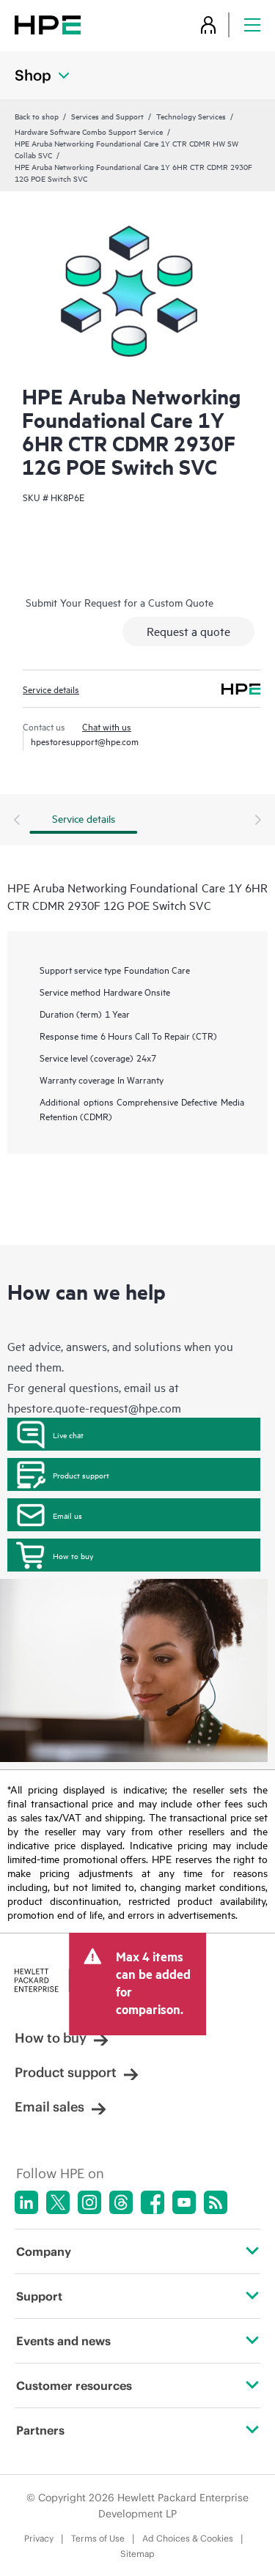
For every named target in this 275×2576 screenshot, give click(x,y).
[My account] (208, 25)
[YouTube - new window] (184, 2202)
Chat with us (107, 726)
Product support (81, 1475)
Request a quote (188, 631)
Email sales (49, 2107)
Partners (40, 2430)
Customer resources (74, 2386)
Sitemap (137, 2554)
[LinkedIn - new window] (26, 2202)
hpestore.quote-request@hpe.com (94, 1407)
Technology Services (191, 116)
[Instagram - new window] (89, 2202)
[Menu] (252, 25)
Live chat (68, 1435)
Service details (51, 689)
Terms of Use (98, 2538)
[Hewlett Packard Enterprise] (48, 25)
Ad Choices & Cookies (188, 2538)
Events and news (63, 2341)
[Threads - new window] (121, 2202)
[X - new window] (58, 2202)
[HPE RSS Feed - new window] (216, 2202)
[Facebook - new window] (153, 2202)
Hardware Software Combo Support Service (89, 131)
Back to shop (37, 116)
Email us (67, 1515)
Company (44, 2251)
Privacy (39, 2538)
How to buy (73, 1555)
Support (39, 2296)
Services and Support (107, 116)
